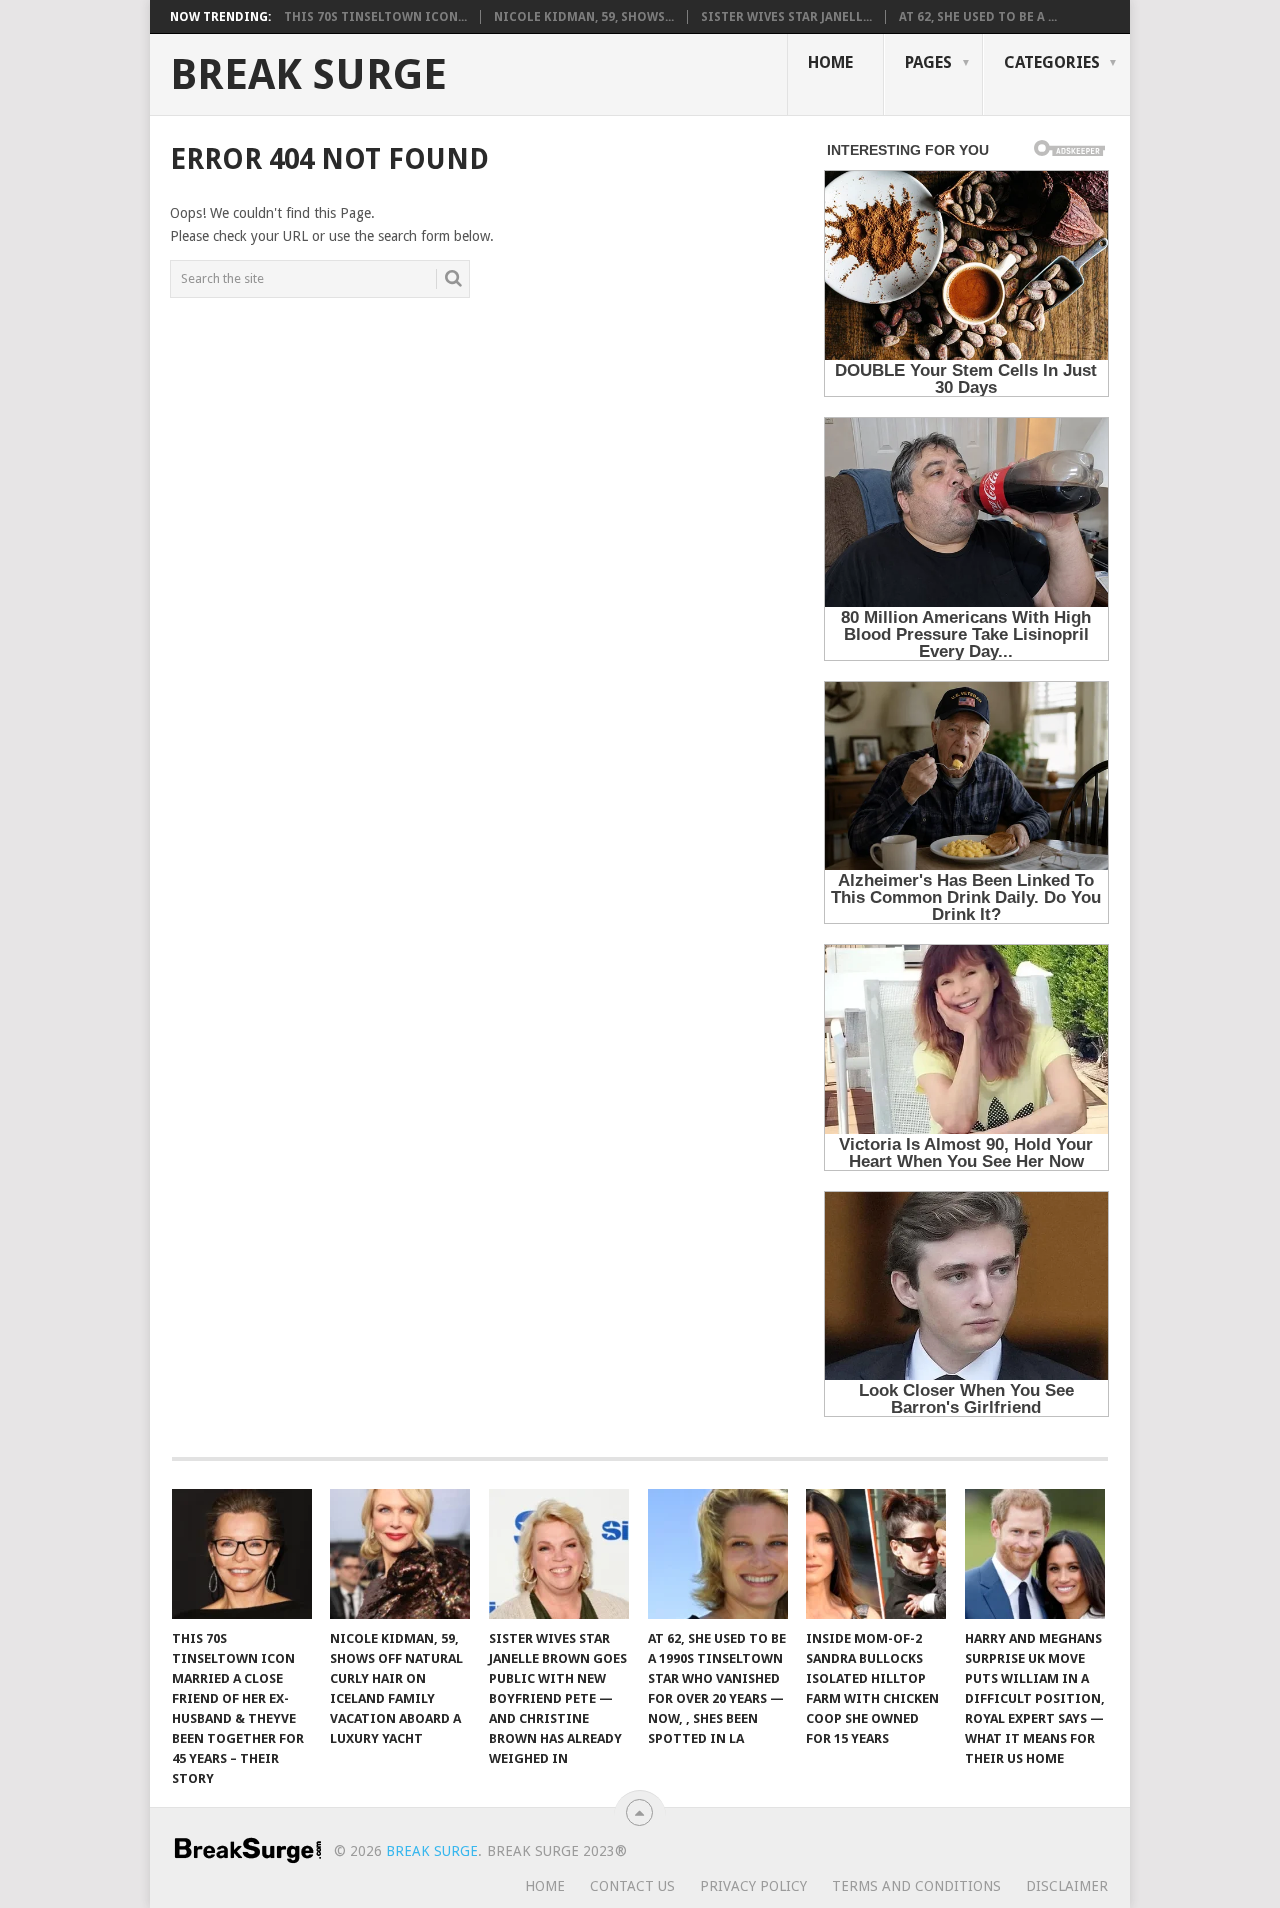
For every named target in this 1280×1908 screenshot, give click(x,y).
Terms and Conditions (916, 1886)
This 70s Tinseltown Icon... (375, 17)
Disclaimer (1067, 1886)
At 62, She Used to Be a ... (978, 17)
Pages (928, 62)
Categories (1052, 62)
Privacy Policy (753, 1886)
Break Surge (308, 75)
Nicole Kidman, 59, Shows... (584, 17)
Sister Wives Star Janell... (786, 17)
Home (830, 62)
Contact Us (632, 1886)
